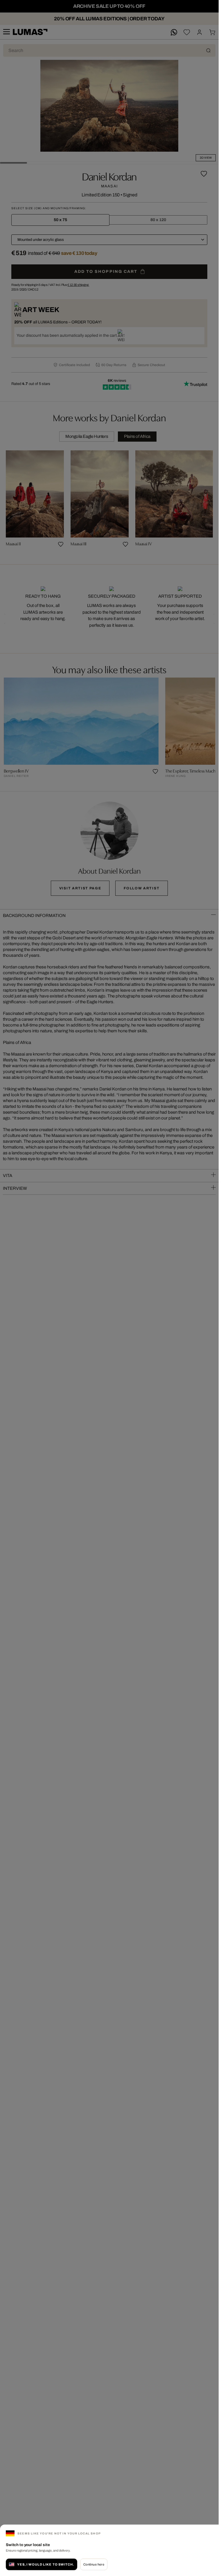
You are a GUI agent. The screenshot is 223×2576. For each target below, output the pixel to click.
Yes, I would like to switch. (46, 2564)
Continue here (94, 2564)
